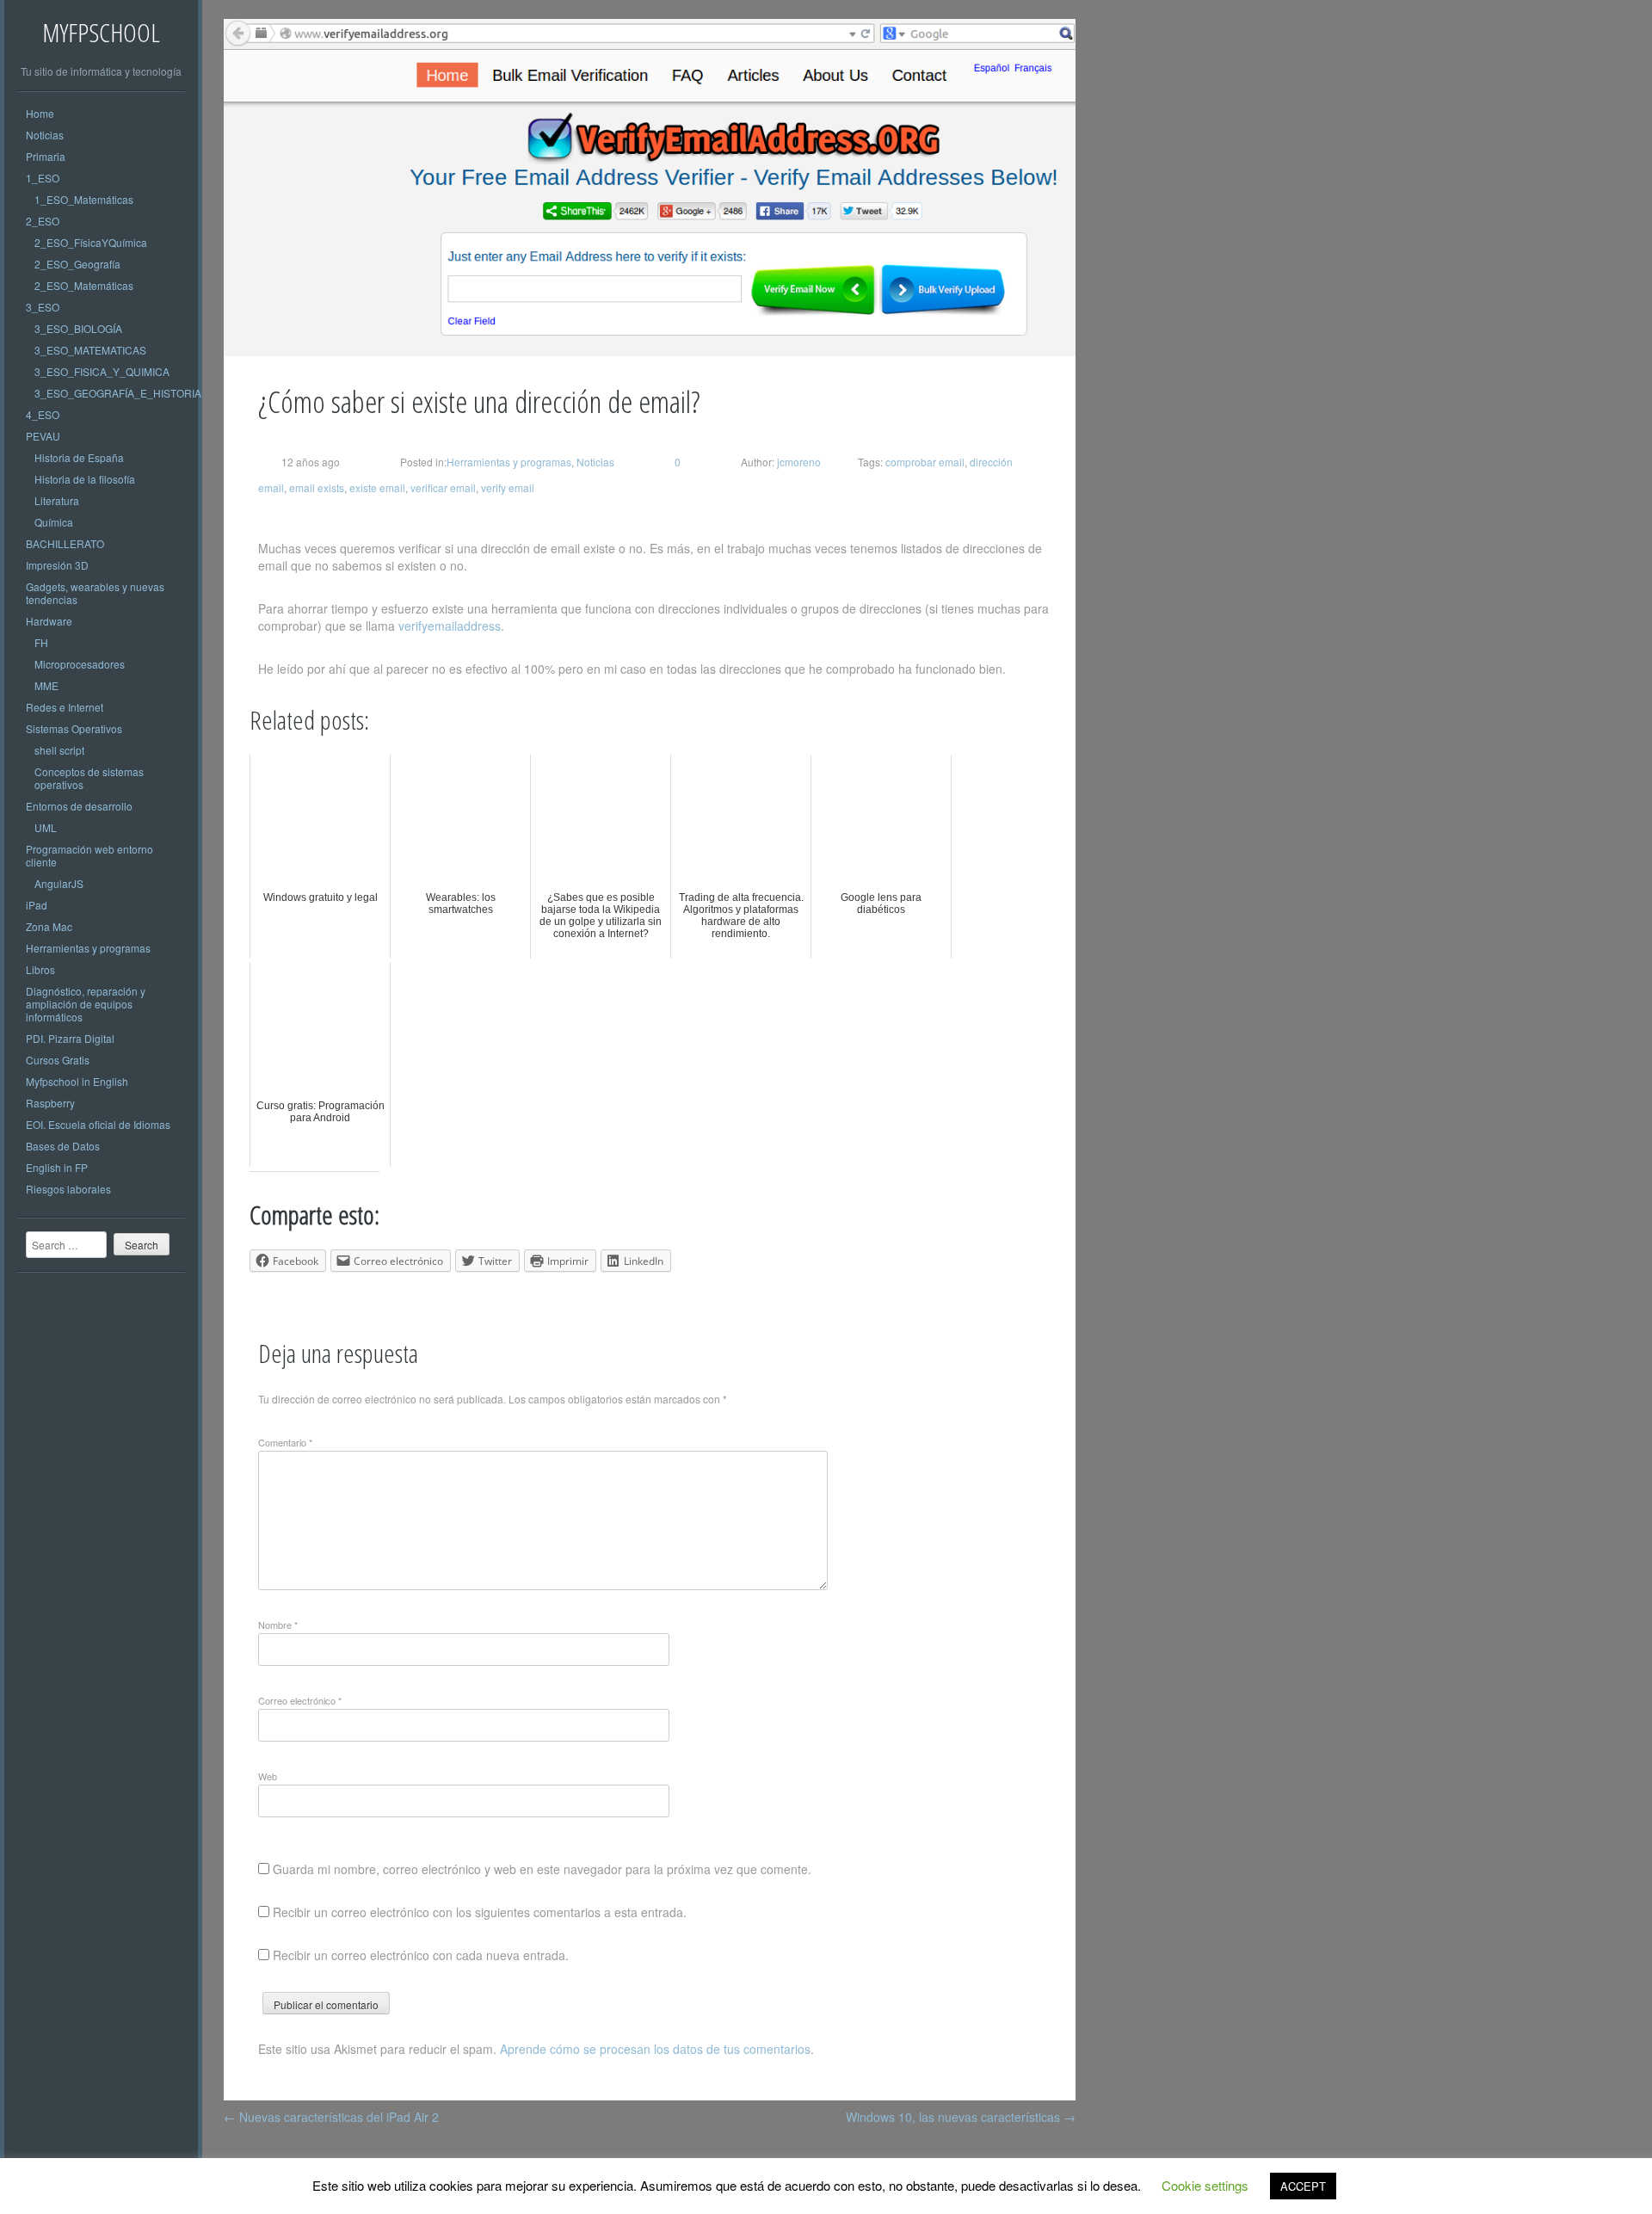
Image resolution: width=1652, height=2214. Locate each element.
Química (54, 522)
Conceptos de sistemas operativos (89, 778)
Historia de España (79, 457)
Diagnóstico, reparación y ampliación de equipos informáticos (86, 1004)
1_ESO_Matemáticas (84, 199)
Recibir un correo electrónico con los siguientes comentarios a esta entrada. (480, 1912)
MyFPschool (101, 32)
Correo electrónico (300, 1700)
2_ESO (43, 221)
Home (40, 113)
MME (46, 685)
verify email (508, 487)
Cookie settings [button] (1205, 2185)
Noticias (45, 135)
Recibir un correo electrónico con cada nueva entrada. (421, 1955)
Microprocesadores (80, 664)
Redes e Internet (65, 707)
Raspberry (50, 1103)
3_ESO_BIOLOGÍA (78, 328)
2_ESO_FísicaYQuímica (91, 242)
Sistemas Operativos (74, 728)
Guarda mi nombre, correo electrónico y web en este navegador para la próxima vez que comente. (542, 1869)
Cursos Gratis (58, 1060)
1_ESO (43, 178)
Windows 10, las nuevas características (961, 2117)
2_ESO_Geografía (77, 264)
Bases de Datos (63, 1146)
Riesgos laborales (68, 1189)
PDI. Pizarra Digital (70, 1038)
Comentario (285, 1442)
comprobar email (925, 462)
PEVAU (43, 436)
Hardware (49, 621)
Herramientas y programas (88, 948)
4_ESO (43, 414)
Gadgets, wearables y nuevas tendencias (95, 593)
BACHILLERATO (65, 543)
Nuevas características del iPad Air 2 (331, 2117)
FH (41, 642)
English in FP (57, 1167)
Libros (40, 969)
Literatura (57, 500)
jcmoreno (798, 462)
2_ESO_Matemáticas (84, 285)
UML (46, 827)
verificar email (443, 487)
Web (268, 1776)
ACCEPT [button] (1303, 2186)
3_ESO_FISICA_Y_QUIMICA (102, 371)
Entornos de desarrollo (79, 806)
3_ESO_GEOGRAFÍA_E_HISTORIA (118, 393)
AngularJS (59, 883)
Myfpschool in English (77, 1081)
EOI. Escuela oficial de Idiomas (98, 1124)
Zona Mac (49, 926)
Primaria (46, 156)
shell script (59, 750)
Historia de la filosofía (85, 479)
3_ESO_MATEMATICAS (90, 350)
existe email (377, 487)
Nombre (278, 1625)
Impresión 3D (57, 565)
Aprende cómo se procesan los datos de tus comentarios (655, 2049)
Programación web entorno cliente (89, 855)
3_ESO (43, 307)
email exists (317, 487)
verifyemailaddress (450, 626)
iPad (37, 905)
